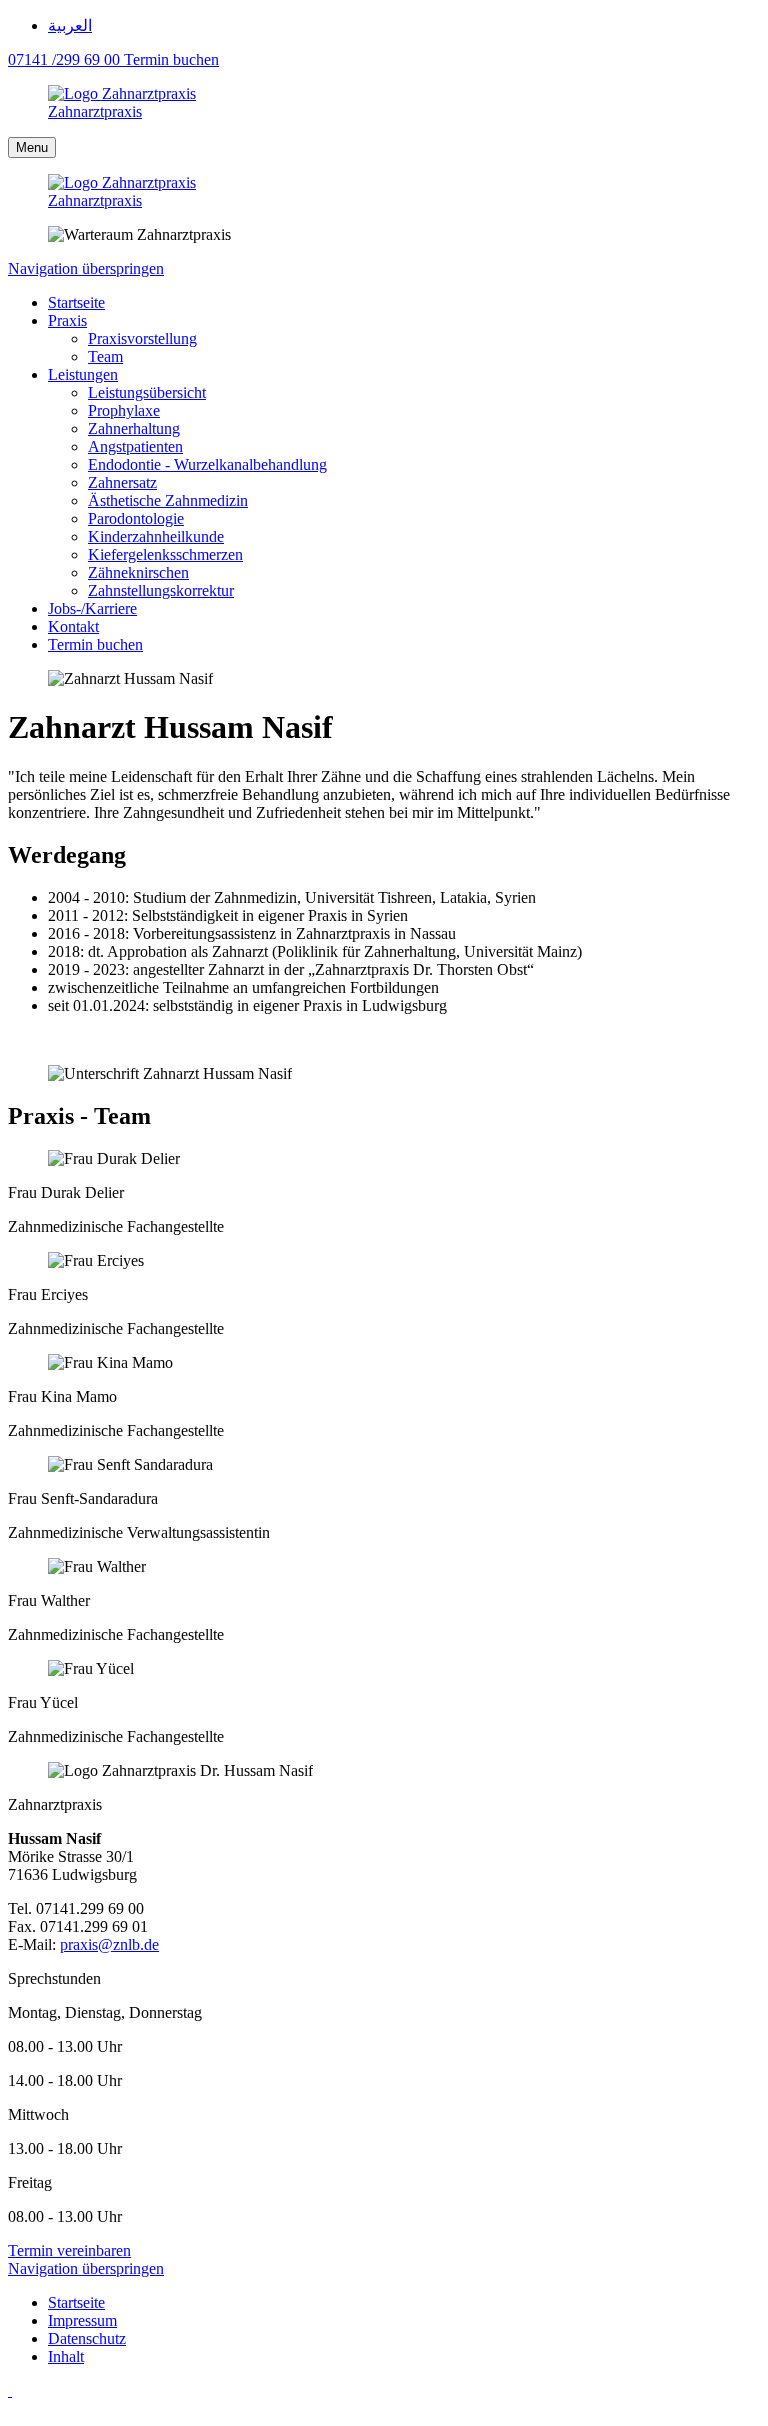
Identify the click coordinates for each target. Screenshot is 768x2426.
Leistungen (83, 374)
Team (105, 356)
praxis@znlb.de (109, 1944)
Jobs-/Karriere (92, 608)
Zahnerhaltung (134, 428)
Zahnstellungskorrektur (161, 590)
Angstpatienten (135, 446)
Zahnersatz (122, 482)
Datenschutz (87, 2338)
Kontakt (73, 626)
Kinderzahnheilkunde (156, 536)
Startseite (76, 302)
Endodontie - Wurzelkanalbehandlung (207, 464)
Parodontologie (136, 518)
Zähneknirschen (138, 572)
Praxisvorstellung (142, 338)
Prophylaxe (124, 410)
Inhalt (66, 2356)
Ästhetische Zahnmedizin (168, 500)
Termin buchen (95, 644)
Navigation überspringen (86, 268)
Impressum (82, 2320)
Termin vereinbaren (69, 2250)
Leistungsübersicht (147, 392)
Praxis (67, 320)
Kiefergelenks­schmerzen (165, 554)
